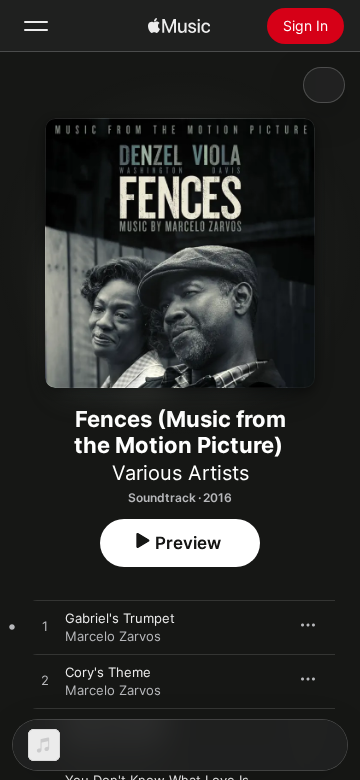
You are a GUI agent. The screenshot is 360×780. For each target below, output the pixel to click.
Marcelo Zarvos (113, 636)
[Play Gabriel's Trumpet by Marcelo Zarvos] (45, 627)
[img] (179, 26)
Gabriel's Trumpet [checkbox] (120, 618)
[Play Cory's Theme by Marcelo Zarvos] (45, 681)
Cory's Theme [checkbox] (108, 672)
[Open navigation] (36, 26)
